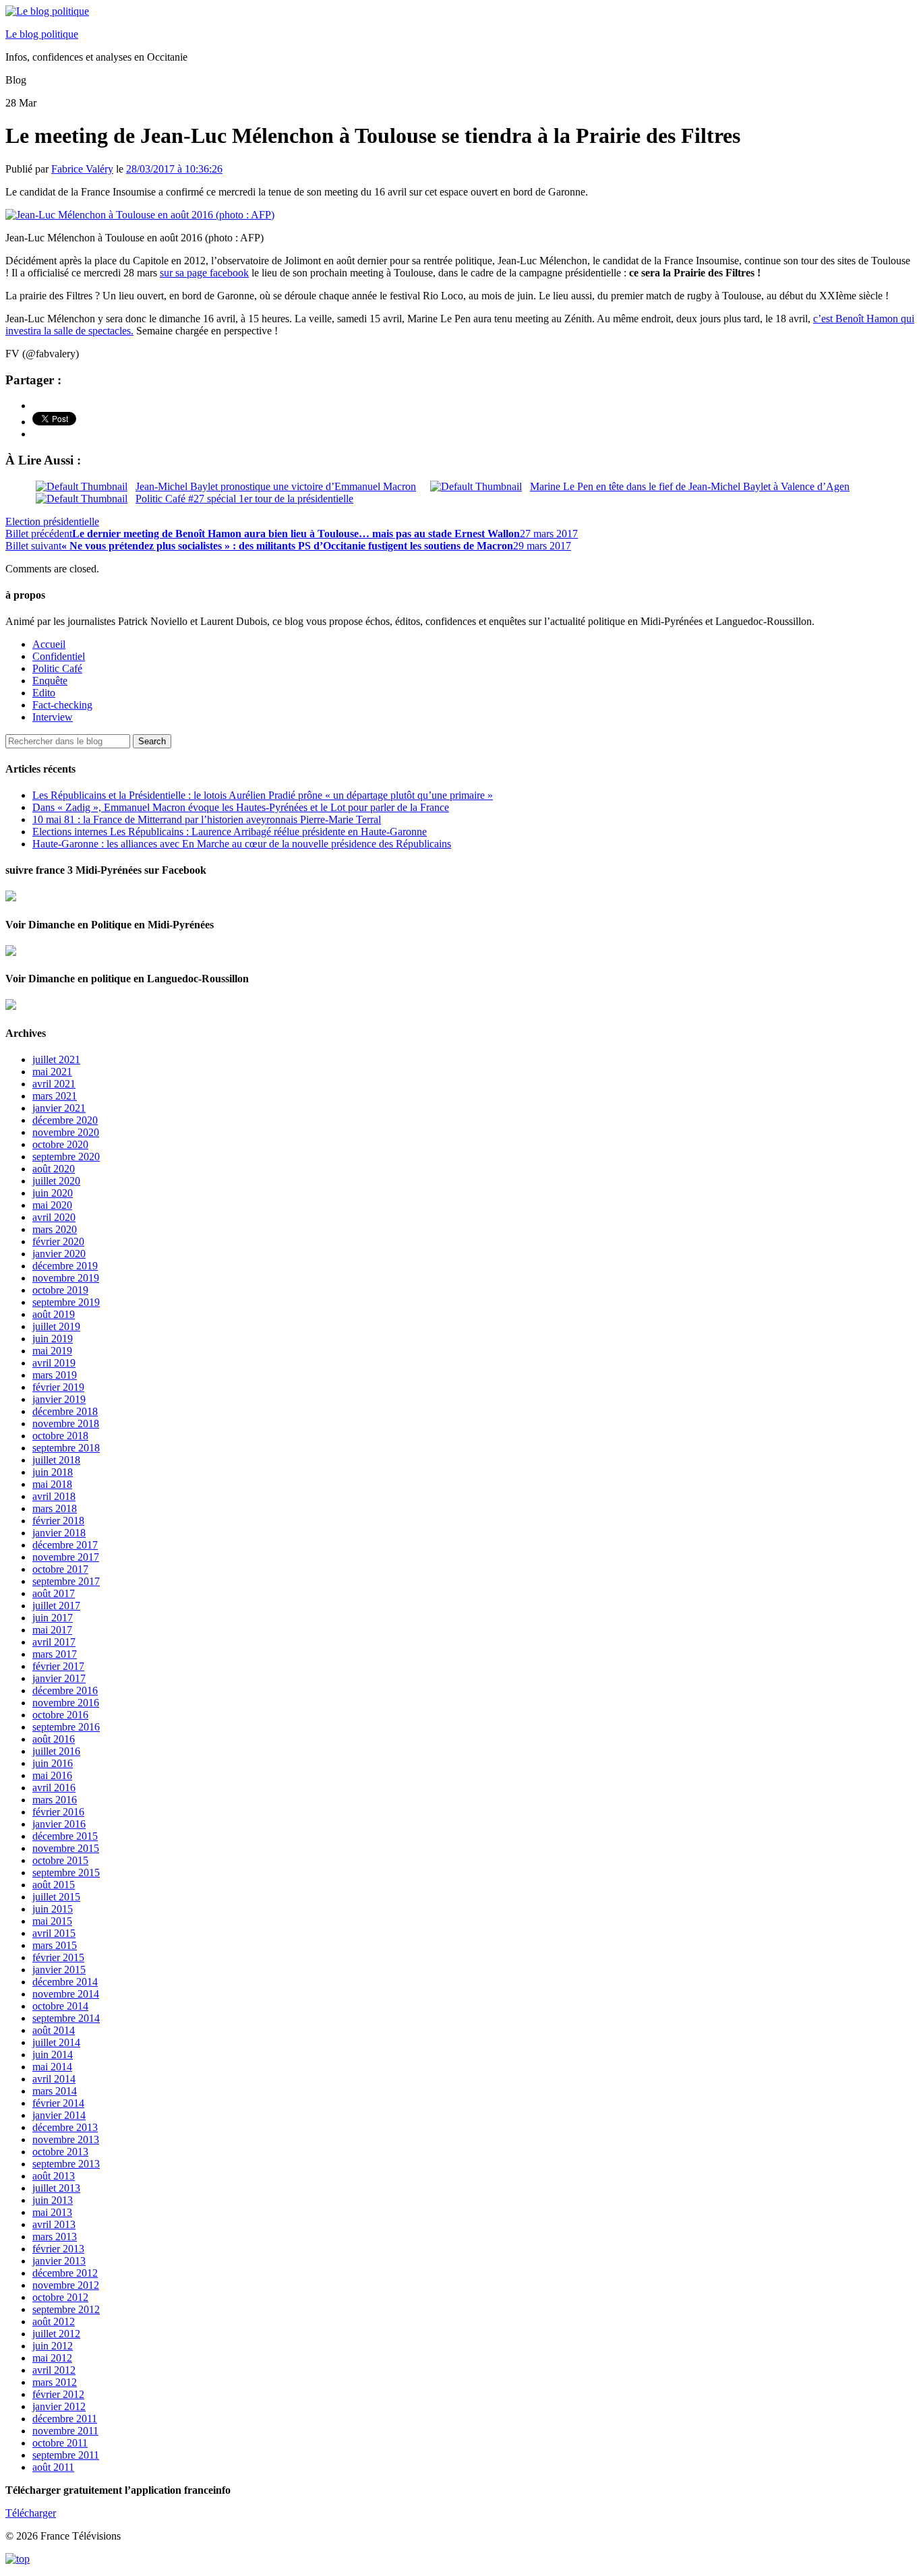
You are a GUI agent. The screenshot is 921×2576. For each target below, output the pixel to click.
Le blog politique (42, 34)
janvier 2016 (59, 1824)
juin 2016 (53, 1763)
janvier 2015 (59, 1970)
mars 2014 (55, 2091)
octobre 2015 (60, 1860)
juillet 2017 (56, 1606)
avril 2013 (54, 2224)
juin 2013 (53, 2200)
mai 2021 (52, 1072)
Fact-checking (62, 705)
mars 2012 (55, 2382)
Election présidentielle (52, 521)
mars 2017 (55, 1654)
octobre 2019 (60, 1290)
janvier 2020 (59, 1254)
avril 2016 (54, 1788)
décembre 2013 (65, 2127)
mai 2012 (52, 2358)
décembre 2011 (65, 2419)
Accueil (49, 644)
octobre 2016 (60, 1715)
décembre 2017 (65, 1545)
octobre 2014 (60, 2006)
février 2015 (58, 1957)
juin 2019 (53, 1339)
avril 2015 (54, 1933)
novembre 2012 (66, 2285)
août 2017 (54, 1593)
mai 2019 (52, 1351)
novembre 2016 (66, 1703)
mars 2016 (55, 1800)
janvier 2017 (59, 1678)
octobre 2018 (60, 1436)
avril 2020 (54, 1217)
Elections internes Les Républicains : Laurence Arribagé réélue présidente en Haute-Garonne (230, 832)
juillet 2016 (56, 1751)
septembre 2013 (66, 2164)
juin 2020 (53, 1193)
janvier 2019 (59, 1399)
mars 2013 (55, 2237)
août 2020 (54, 1169)
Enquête (50, 681)
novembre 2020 (66, 1132)
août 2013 (54, 2176)
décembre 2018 (65, 1411)
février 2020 (58, 1241)
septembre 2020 (66, 1157)
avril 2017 (54, 1642)
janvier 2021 (59, 1108)
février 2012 (58, 2394)
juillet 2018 (56, 1460)
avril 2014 (54, 2079)
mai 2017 (52, 1630)
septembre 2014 (66, 2018)
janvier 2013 (59, 2261)
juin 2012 (53, 2346)
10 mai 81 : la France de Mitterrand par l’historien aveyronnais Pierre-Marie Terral (207, 819)
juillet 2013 (56, 2188)
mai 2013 (52, 2212)
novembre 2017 (66, 1557)
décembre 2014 (65, 1982)
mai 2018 (52, 1484)
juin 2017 (53, 1618)
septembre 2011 (66, 2455)
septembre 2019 (66, 1302)
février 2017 (58, 1666)
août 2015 (54, 1885)
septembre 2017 (66, 1581)
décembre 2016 (65, 1690)
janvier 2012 (59, 2406)
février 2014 (58, 2103)
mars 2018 (55, 1508)
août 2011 (53, 2467)
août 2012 (54, 2322)
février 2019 (58, 1387)
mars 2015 (55, 1945)
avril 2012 (54, 2370)
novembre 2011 (65, 2431)
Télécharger (31, 2513)
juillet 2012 (56, 2334)
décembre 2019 (65, 1266)
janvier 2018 (59, 1533)
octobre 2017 (60, 1569)
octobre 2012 (60, 2297)
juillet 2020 (56, 1181)
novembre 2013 (66, 2139)
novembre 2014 (66, 1994)
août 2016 (54, 1739)
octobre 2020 (60, 1144)
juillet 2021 (56, 1059)
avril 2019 (54, 1363)
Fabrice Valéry (82, 169)
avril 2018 (54, 1496)
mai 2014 (52, 2067)
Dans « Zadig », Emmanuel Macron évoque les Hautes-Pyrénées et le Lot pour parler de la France (241, 807)
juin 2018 (53, 1472)
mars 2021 (55, 1096)
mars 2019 (55, 1375)
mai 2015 (52, 1921)
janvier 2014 (59, 2115)
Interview (53, 717)
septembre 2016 (66, 1727)
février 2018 (58, 1521)
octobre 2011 (60, 2443)
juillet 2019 (56, 1326)
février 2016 (58, 1812)
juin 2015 (53, 1909)
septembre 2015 (66, 1873)
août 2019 (54, 1314)
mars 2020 (55, 1229)
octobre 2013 (60, 2152)
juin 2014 (53, 2055)
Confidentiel (59, 656)
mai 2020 (52, 1205)
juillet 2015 (56, 1897)
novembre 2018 (66, 1424)
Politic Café (57, 668)
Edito (44, 693)
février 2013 (58, 2249)
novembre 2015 (66, 1848)
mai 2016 (52, 1775)
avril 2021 (54, 1084)
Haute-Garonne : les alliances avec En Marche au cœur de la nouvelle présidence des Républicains (242, 844)
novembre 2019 (66, 1278)
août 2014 (54, 2030)
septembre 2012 (66, 2309)
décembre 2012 (65, 2273)
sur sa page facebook (204, 273)
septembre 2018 (66, 1448)
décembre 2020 (65, 1120)
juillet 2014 (56, 2042)
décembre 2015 (65, 1836)
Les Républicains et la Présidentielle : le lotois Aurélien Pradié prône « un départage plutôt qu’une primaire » (263, 795)
